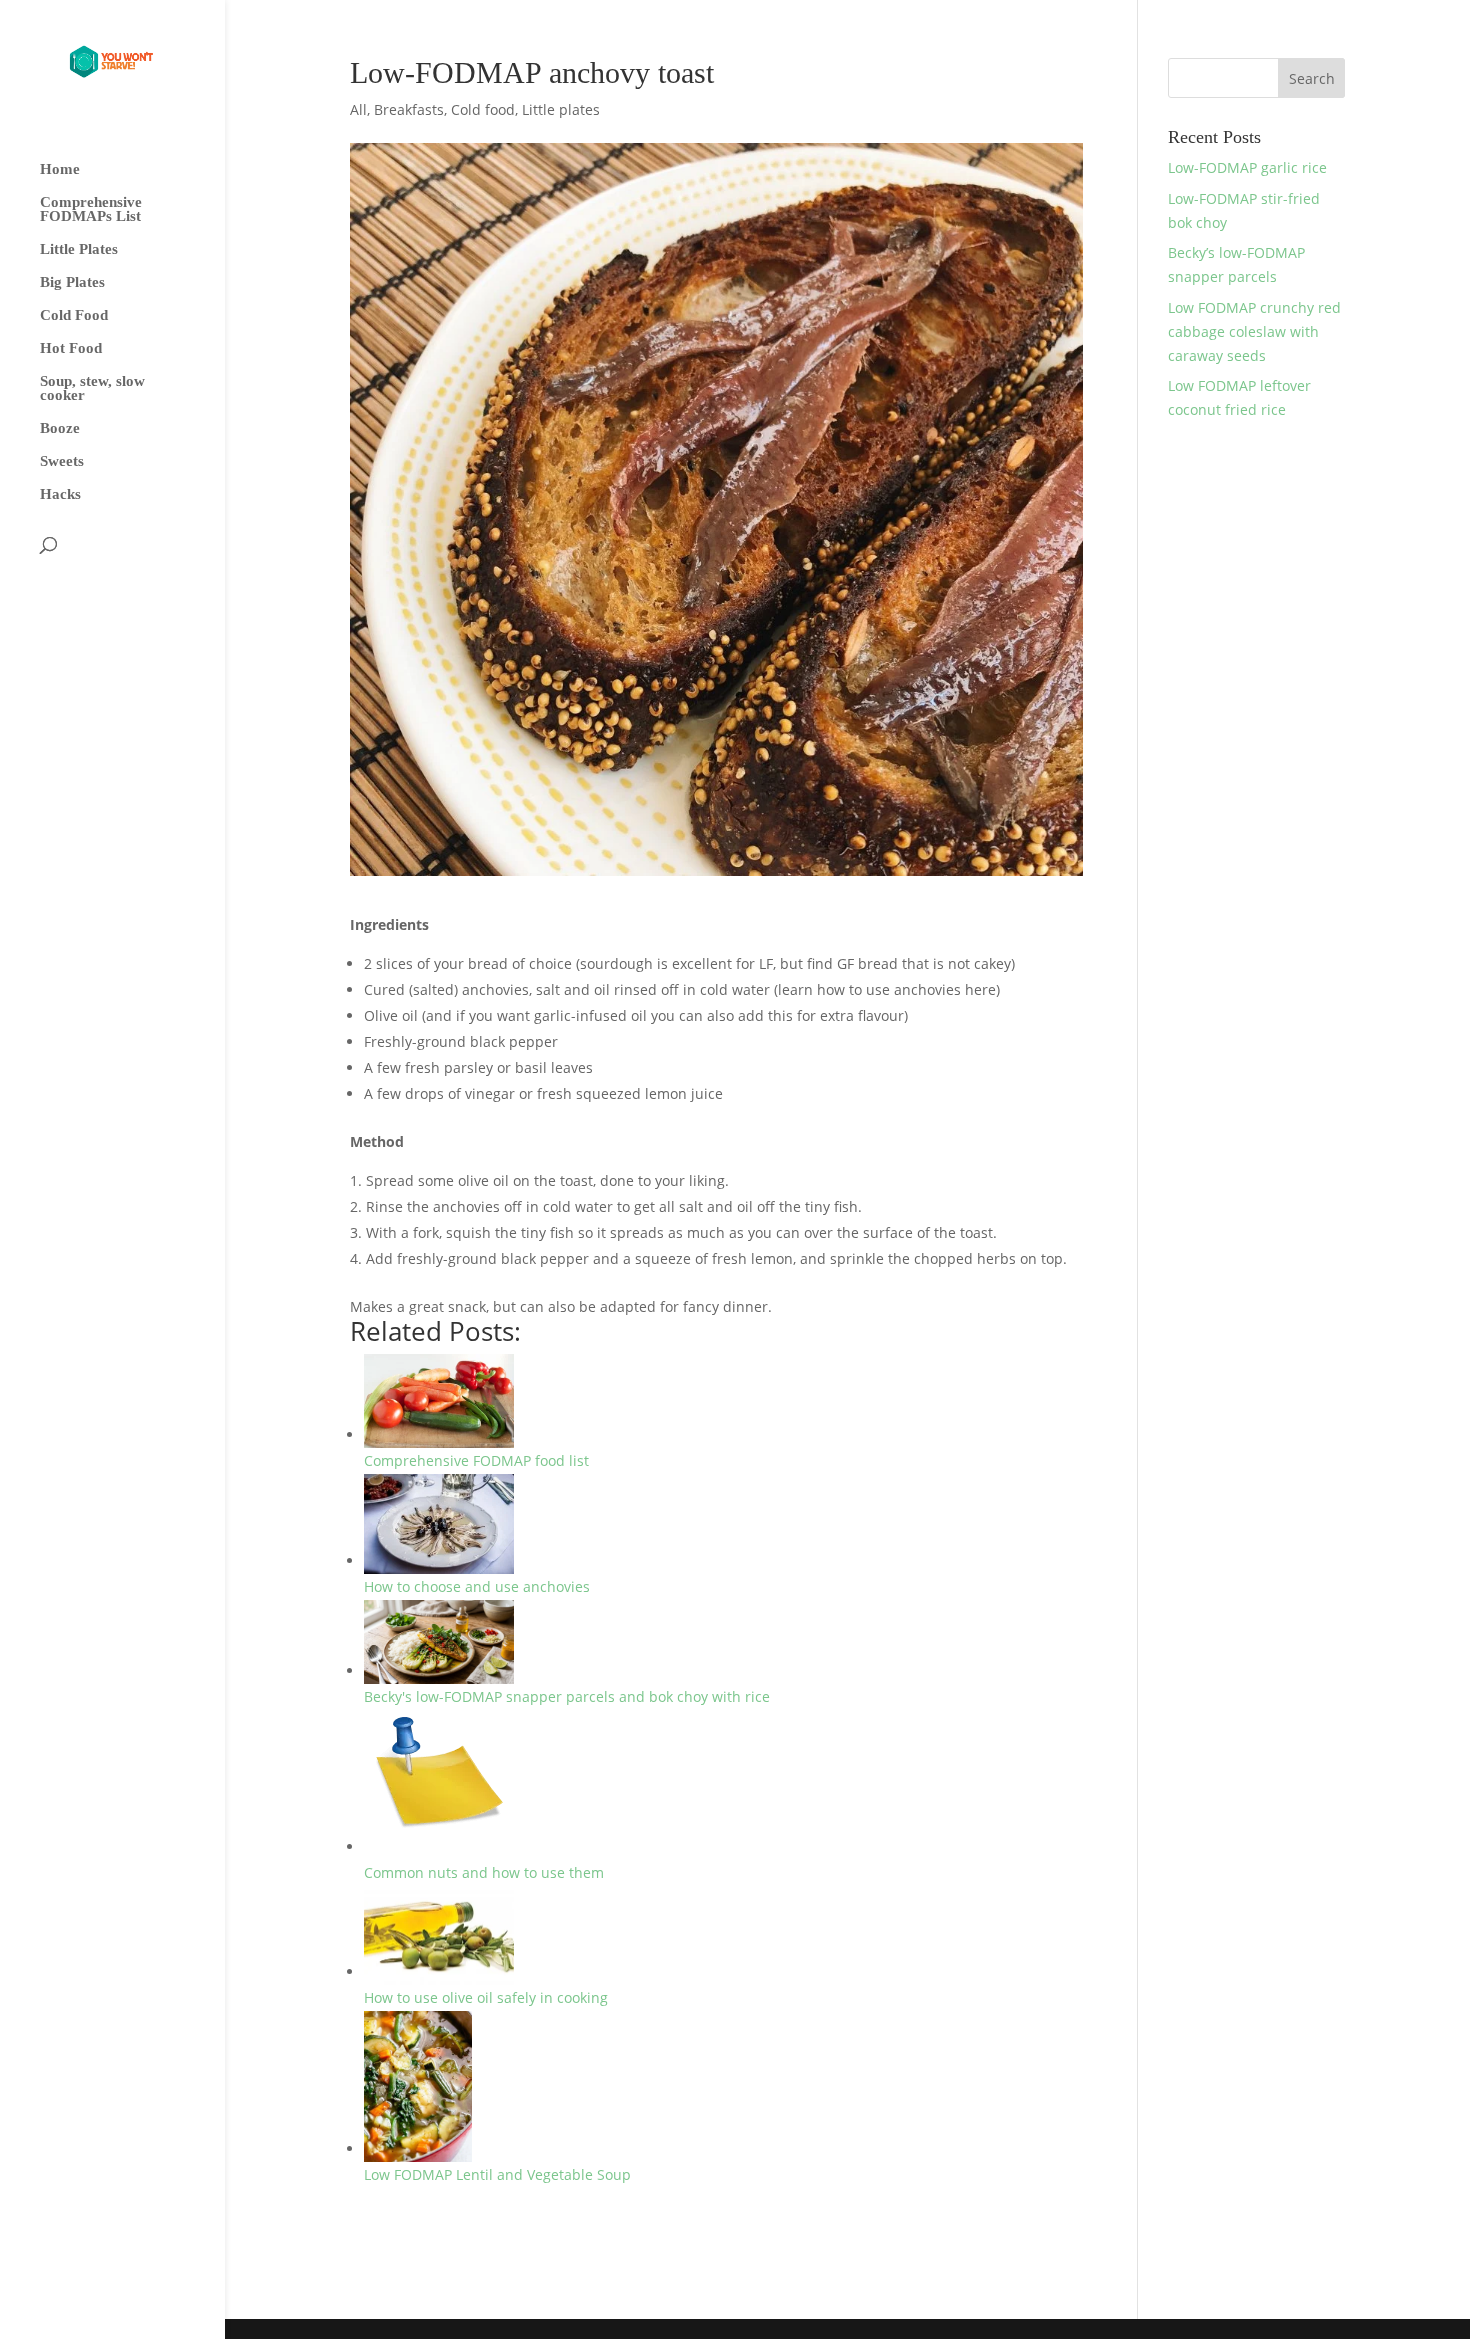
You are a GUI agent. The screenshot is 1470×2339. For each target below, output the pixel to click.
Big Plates (72, 282)
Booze (60, 428)
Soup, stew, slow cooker (92, 388)
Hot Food (71, 348)
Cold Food (74, 315)
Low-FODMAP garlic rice (1247, 167)
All (358, 109)
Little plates (561, 109)
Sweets (62, 461)
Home (60, 169)
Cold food (483, 109)
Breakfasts (409, 109)
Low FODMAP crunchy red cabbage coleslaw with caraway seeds (1254, 331)
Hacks (60, 494)
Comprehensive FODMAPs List (91, 209)
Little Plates (79, 249)
